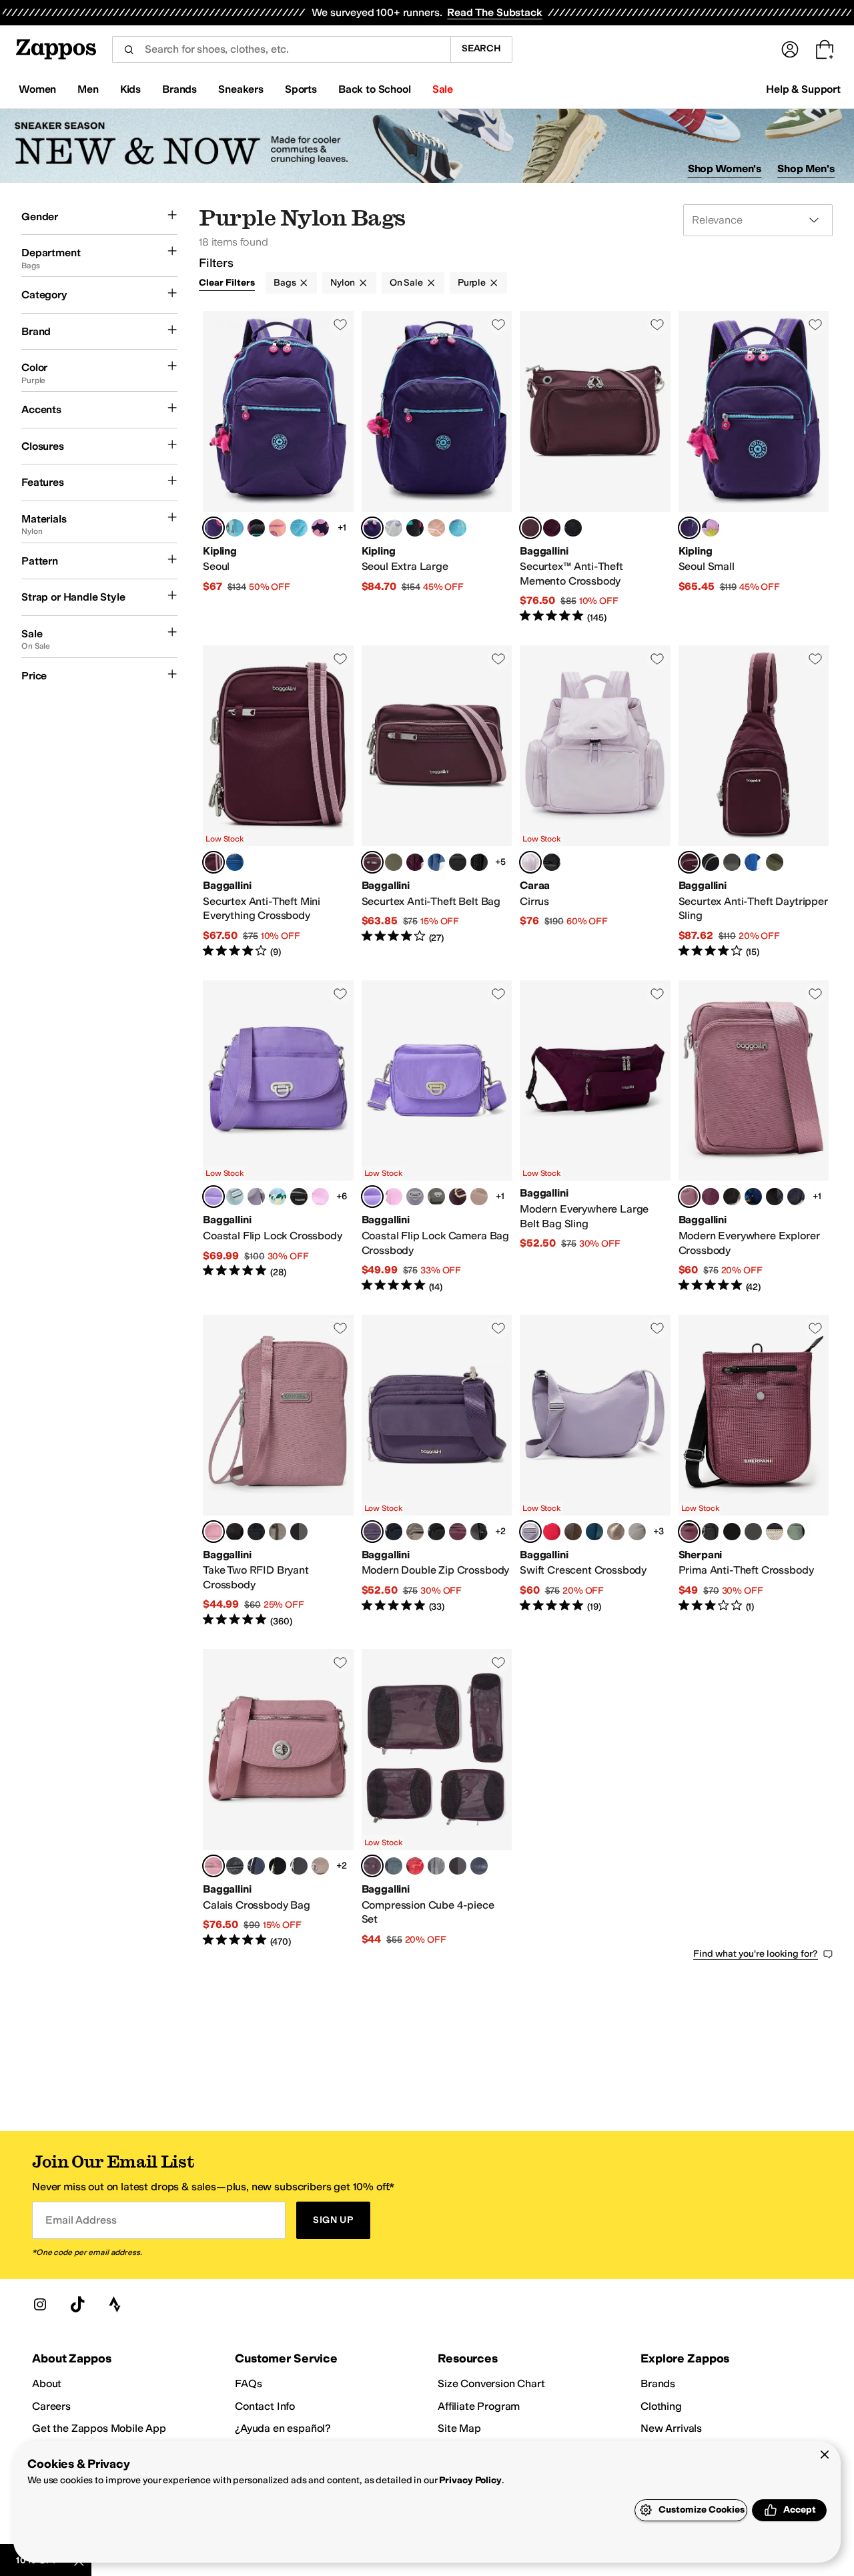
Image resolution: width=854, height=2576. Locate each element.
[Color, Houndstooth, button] (753, 1532)
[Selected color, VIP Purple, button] (213, 528)
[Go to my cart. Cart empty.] (825, 49)
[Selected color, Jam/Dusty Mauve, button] (530, 528)
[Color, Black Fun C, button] (256, 528)
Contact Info (265, 2406)
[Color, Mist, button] (394, 1866)
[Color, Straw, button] (775, 1532)
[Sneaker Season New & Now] (427, 146)
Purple (472, 283)
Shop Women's (725, 169)
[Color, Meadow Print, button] (278, 1197)
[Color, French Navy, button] (796, 1197)
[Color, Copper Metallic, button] (616, 1532)
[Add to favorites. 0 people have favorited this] (340, 324)
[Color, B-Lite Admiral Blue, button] (594, 1532)
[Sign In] (790, 49)
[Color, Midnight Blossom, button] (479, 862)
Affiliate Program (479, 2406)
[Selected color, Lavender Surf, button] (213, 1197)
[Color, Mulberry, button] (552, 528)
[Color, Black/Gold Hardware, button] (256, 1532)
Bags (285, 283)
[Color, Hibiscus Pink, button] (320, 1197)
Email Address (81, 2220)
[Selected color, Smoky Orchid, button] (689, 1532)
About (47, 2383)
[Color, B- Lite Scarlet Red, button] (552, 1532)
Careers (51, 2406)
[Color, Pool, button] (235, 1197)
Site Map (459, 2428)
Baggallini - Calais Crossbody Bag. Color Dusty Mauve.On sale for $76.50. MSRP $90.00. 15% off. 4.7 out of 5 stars (278, 1799)
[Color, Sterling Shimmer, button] (299, 1197)
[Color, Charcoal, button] (732, 862)
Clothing (661, 2406)
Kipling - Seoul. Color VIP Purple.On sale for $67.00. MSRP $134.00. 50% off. (278, 467)
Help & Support (803, 89)
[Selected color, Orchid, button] (530, 862)
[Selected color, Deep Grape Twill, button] (372, 1532)
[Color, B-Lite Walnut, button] (573, 1532)
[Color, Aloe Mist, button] (796, 1532)
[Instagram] (40, 2304)
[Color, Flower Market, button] (753, 1197)
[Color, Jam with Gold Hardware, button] (458, 1197)
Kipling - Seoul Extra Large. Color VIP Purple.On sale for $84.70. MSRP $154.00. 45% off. (437, 467)
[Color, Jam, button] (458, 1532)
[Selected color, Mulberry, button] (372, 1866)
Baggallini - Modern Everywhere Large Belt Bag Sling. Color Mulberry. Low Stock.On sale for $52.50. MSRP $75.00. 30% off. (595, 1137)
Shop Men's (806, 169)
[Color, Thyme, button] (394, 862)
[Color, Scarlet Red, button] (415, 1866)
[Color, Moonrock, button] (479, 1197)
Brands (658, 2383)
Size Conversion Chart (491, 2383)
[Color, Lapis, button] (235, 862)
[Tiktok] (77, 2304)
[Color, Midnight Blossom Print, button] (775, 1197)
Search (481, 48)
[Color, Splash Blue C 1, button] (299, 528)
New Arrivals (671, 2428)
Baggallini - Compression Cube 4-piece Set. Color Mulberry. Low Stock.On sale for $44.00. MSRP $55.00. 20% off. (437, 1799)
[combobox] (281, 49)
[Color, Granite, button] (732, 1532)
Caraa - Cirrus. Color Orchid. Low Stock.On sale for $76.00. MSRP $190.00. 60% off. (595, 802)
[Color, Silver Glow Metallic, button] (394, 528)
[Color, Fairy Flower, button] (320, 528)
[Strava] (115, 2304)
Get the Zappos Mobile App (99, 2428)
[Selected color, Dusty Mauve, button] (689, 1197)
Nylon (342, 283)
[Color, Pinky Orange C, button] (278, 528)
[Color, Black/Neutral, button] (458, 862)
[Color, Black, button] (573, 528)
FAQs (248, 2383)
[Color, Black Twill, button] (479, 1532)
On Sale (406, 283)
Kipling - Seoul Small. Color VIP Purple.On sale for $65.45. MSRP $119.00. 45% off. (754, 467)
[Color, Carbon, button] (711, 1532)
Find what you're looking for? (756, 1954)
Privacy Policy (470, 2480)
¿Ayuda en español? (283, 2428)
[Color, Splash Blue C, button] (235, 528)
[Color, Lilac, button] (256, 1197)
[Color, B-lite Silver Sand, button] (637, 1532)
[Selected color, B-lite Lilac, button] (530, 1532)
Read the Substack (494, 12)
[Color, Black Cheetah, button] (299, 1866)
